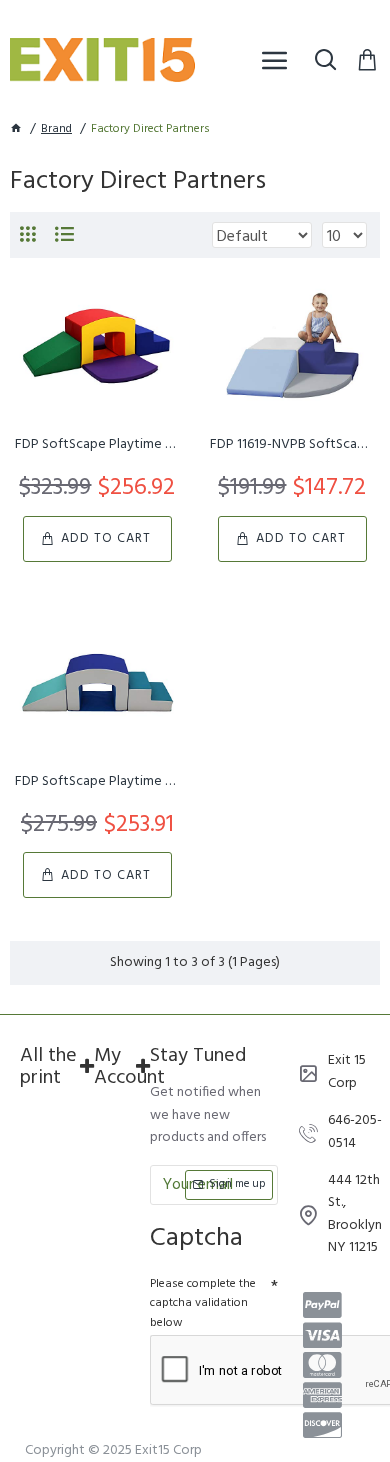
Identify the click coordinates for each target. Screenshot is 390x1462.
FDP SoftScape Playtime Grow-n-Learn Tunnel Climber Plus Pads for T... (97, 445)
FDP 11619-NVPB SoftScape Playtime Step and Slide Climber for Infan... (292, 445)
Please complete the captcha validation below (203, 1303)
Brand (56, 129)
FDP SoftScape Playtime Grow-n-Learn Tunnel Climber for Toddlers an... (97, 782)
